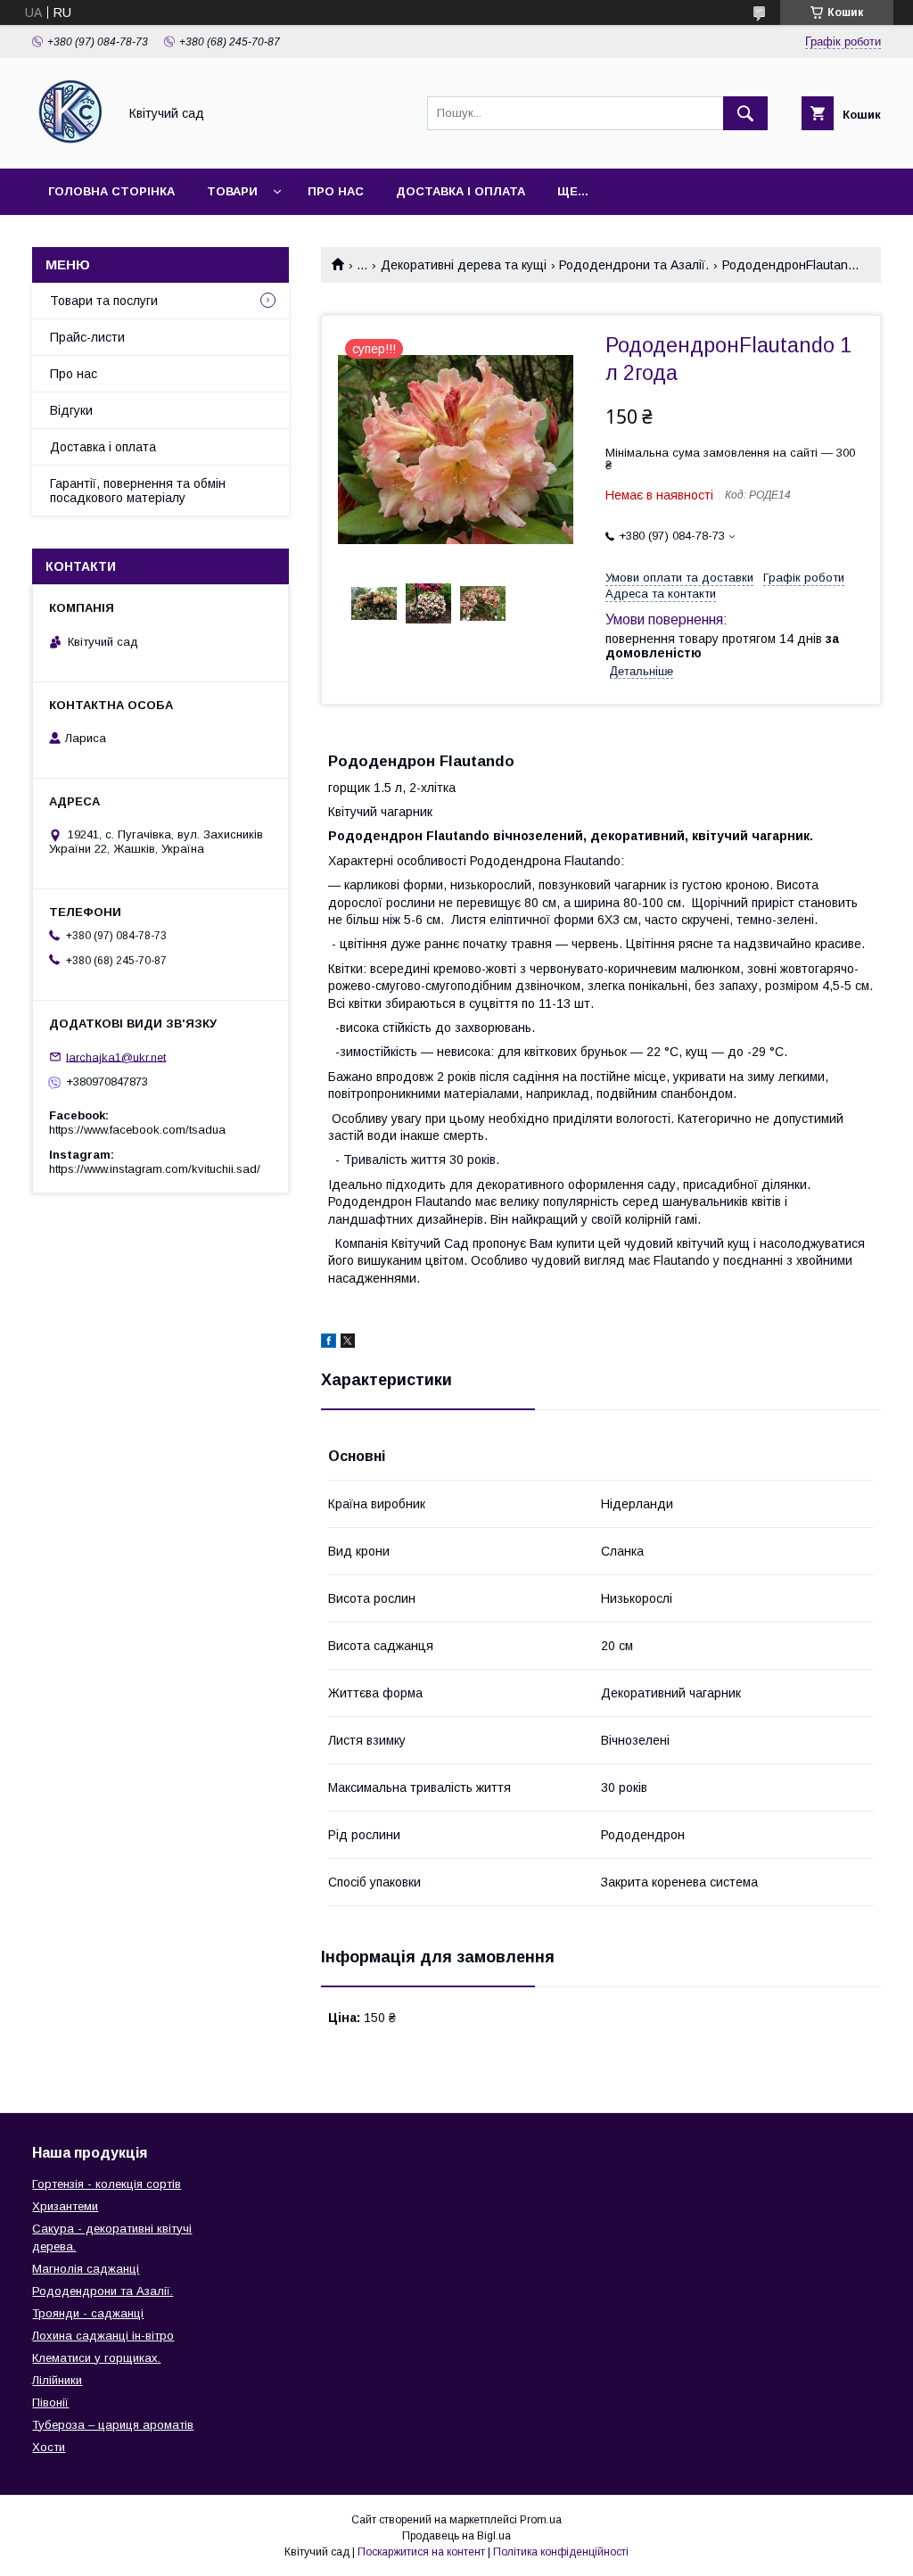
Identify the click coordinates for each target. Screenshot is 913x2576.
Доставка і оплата (461, 191)
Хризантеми (65, 2206)
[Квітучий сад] (70, 145)
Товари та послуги (104, 301)
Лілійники (57, 2380)
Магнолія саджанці (86, 2269)
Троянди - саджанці (88, 2313)
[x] (348, 1343)
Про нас (336, 191)
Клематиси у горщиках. (96, 2358)
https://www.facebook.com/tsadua (137, 1130)
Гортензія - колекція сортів (107, 2184)
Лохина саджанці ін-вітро (103, 2336)
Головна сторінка (111, 191)
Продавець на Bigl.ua (456, 2536)
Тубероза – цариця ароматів (113, 2425)
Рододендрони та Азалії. (634, 265)
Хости (49, 2447)
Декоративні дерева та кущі (464, 265)
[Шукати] (745, 113)
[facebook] (329, 1343)
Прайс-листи (87, 337)
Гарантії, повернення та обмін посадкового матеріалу (138, 491)
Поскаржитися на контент (421, 2552)
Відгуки (71, 410)
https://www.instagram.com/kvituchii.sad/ (155, 1169)
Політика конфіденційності (561, 2552)
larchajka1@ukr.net (116, 1057)
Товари (232, 191)
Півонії (50, 2403)
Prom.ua (541, 2520)
